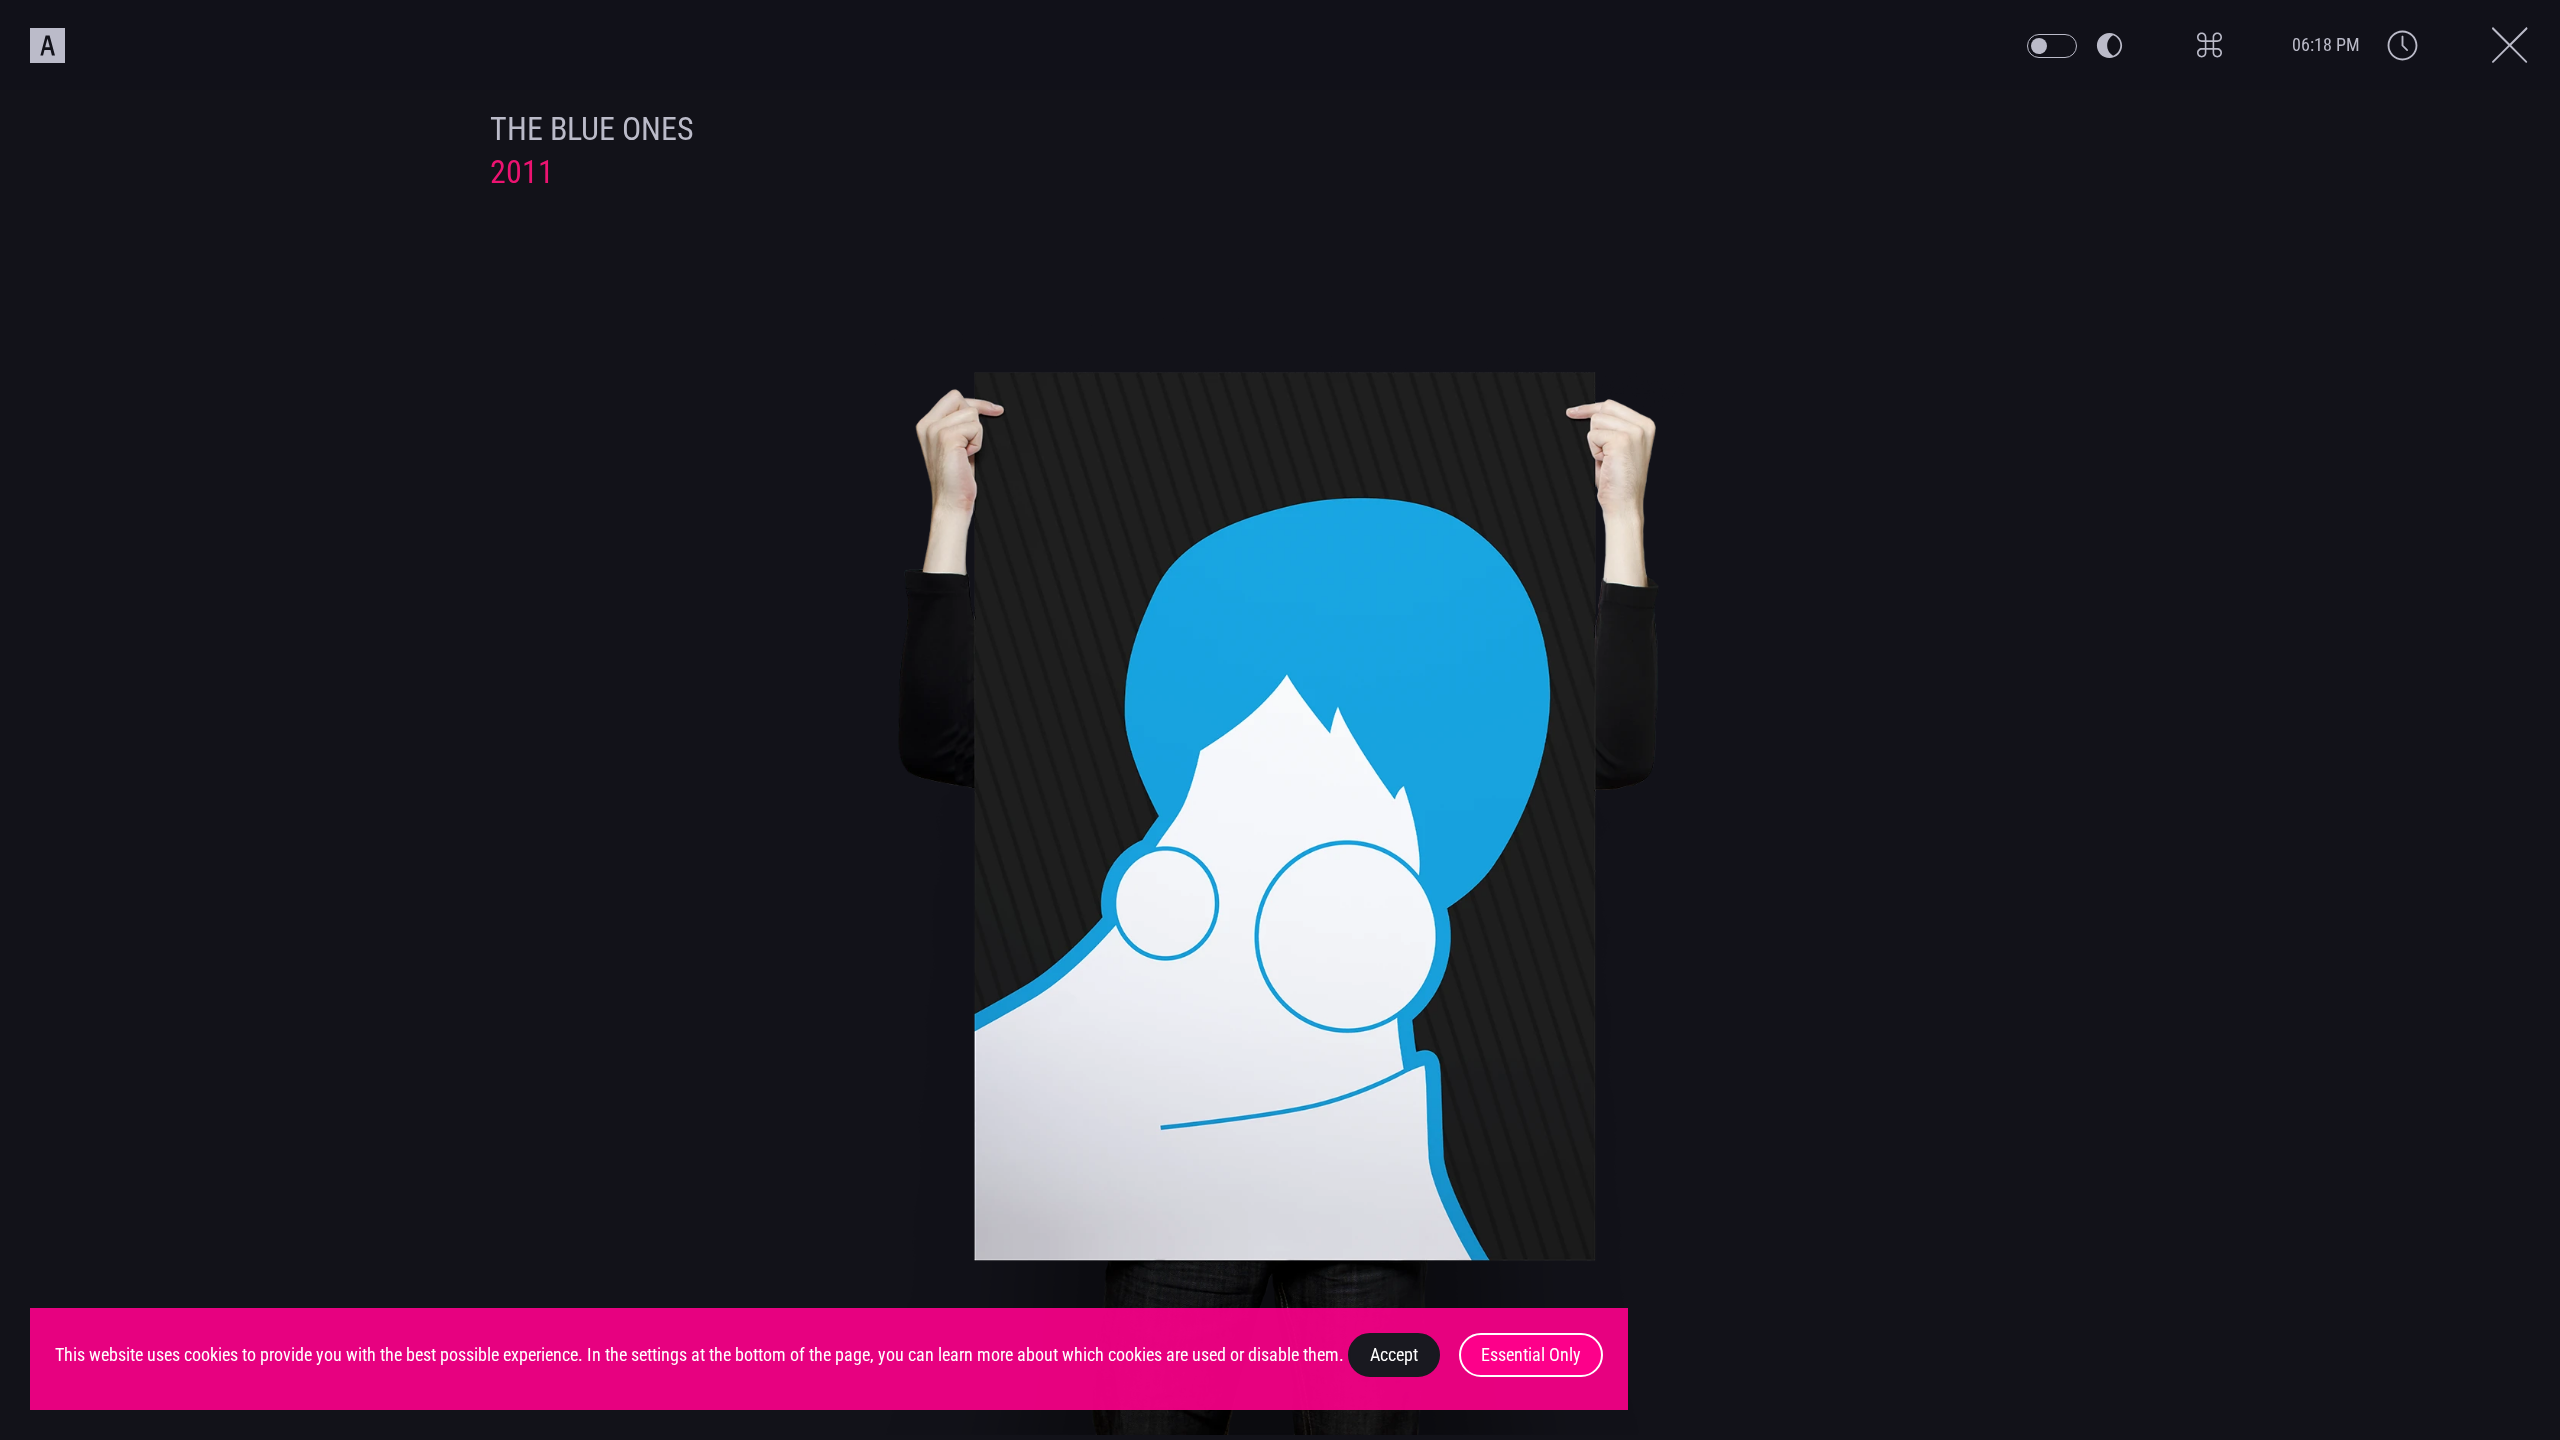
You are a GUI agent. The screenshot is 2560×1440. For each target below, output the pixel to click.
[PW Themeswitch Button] (2052, 46)
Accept (1394, 1355)
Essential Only (1531, 1355)
